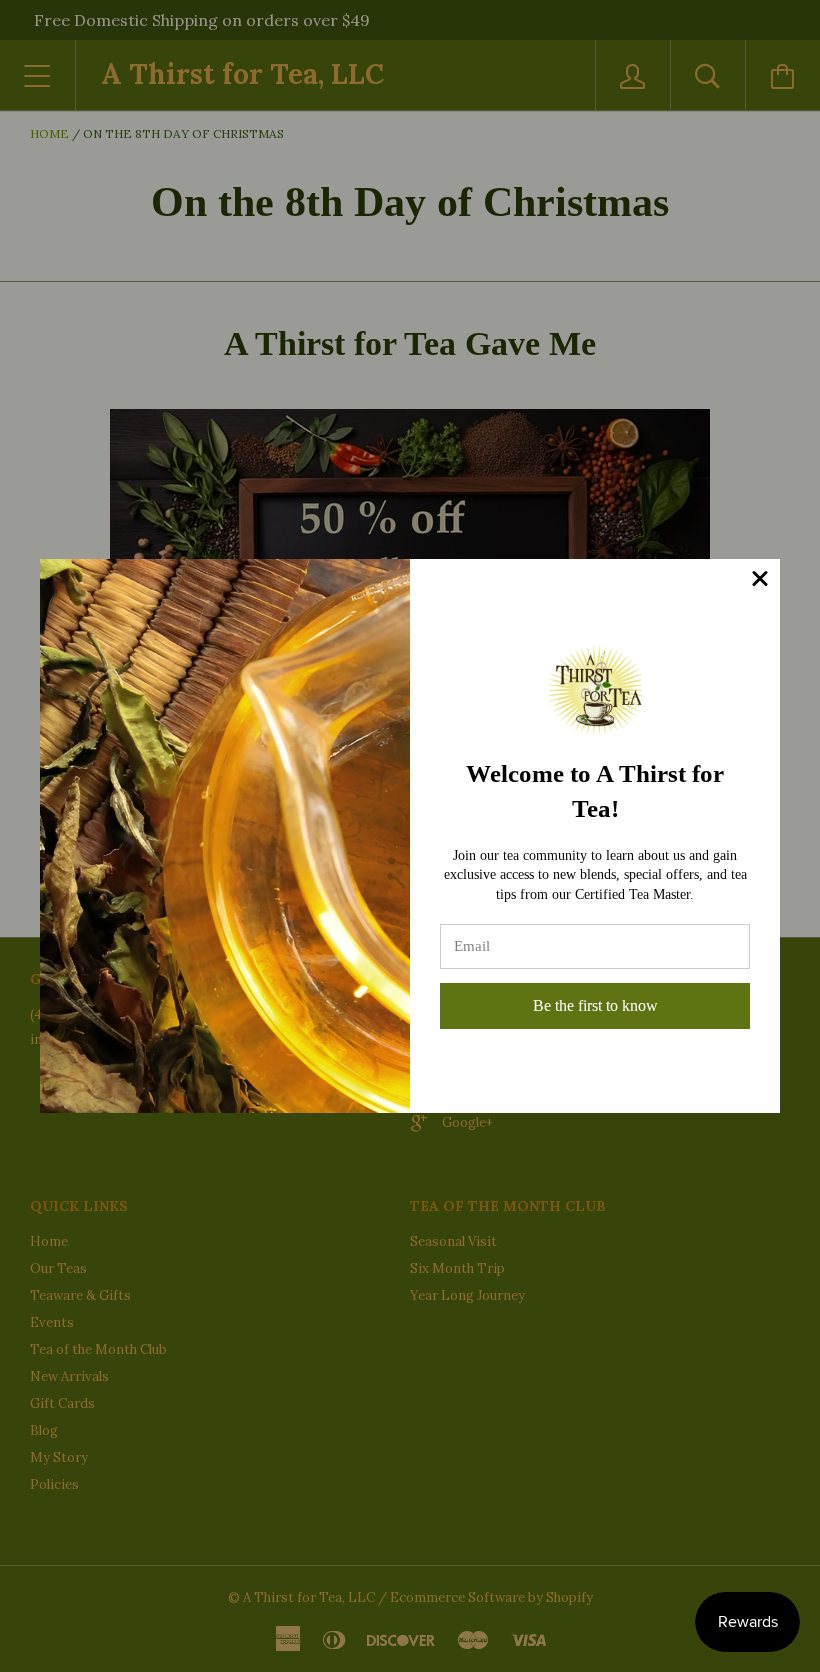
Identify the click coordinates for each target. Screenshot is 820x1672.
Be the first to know (595, 1005)
